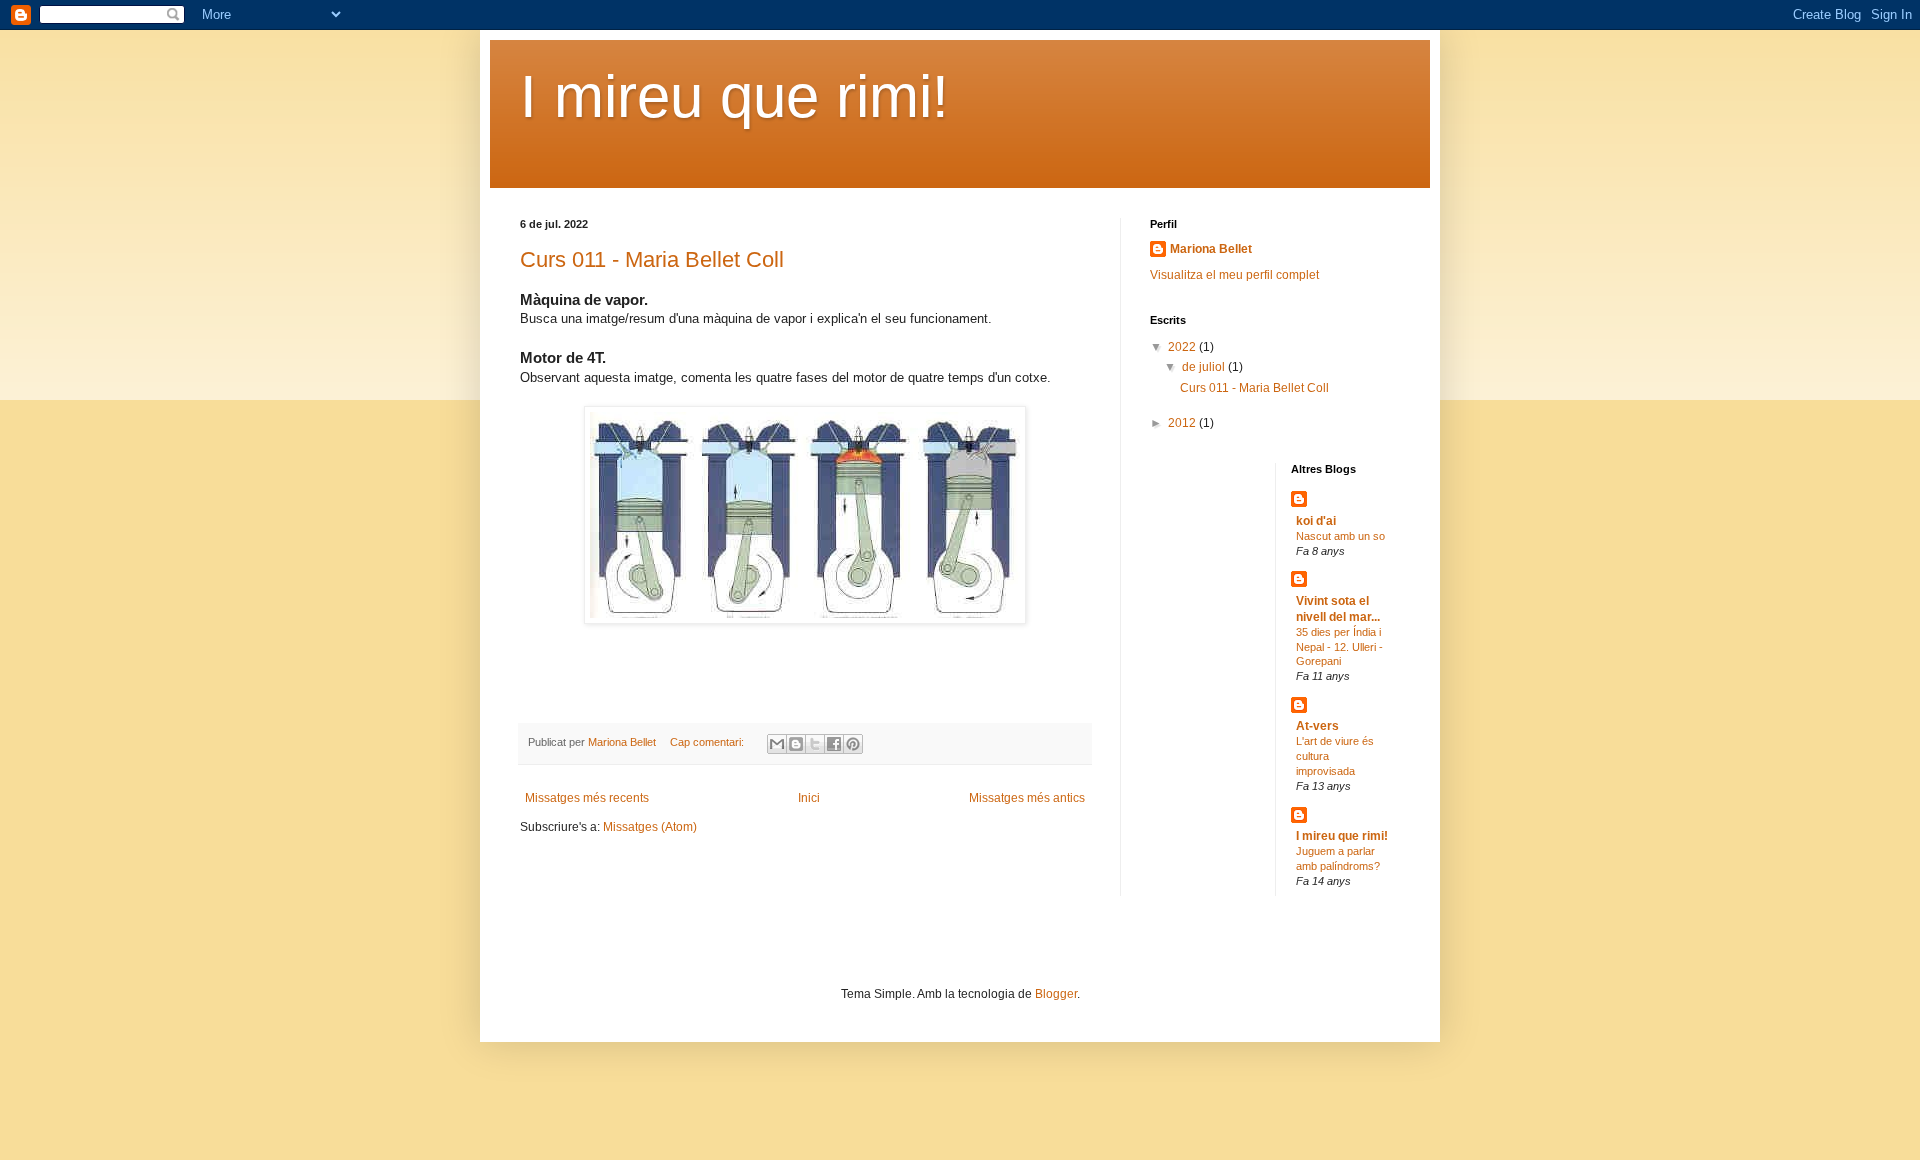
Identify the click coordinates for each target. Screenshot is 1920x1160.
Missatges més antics (1027, 798)
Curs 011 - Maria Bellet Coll (652, 259)
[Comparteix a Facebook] (834, 744)
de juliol (1205, 367)
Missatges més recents (587, 798)
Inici (809, 798)
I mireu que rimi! (734, 96)
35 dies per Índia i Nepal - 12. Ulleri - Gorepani (1339, 647)
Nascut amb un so (1340, 536)
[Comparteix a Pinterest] (853, 744)
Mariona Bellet (1211, 249)
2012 (1183, 423)
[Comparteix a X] (815, 744)
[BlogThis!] (796, 744)
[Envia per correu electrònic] (777, 744)
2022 (1183, 347)
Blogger (1056, 994)
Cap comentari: (708, 742)
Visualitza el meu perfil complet (1234, 275)
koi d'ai (1316, 521)
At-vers (1317, 726)
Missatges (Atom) (650, 827)
